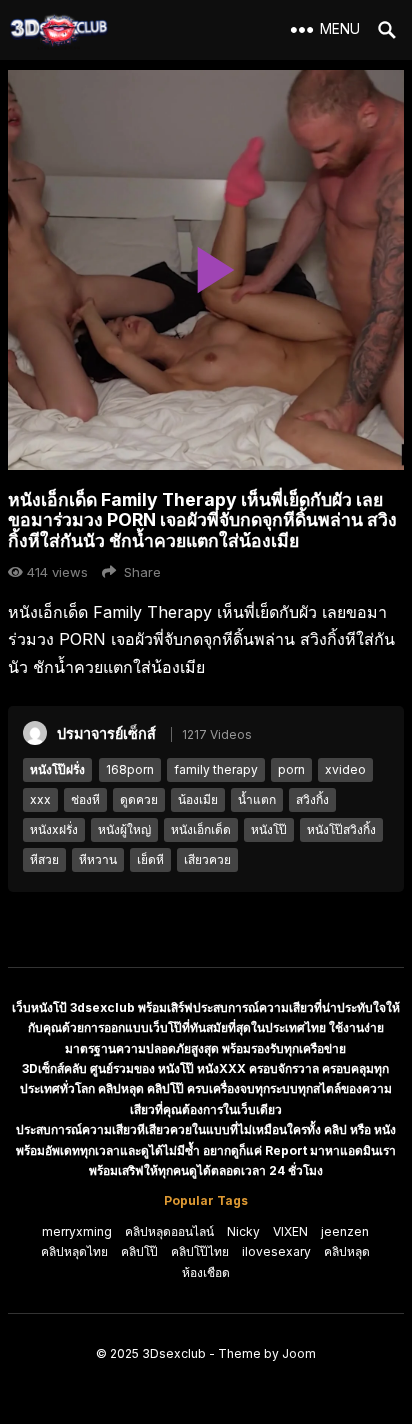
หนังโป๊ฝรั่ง (57, 769)
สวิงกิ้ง (312, 799)
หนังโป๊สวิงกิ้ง (341, 829)
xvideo (345, 769)
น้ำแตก (257, 799)
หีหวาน (98, 859)
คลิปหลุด (347, 1251)
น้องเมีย (198, 799)
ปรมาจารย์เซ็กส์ (106, 733)
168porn (130, 769)
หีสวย (44, 859)
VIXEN (290, 1231)
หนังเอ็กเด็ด (201, 829)
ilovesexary (276, 1251)
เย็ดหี (150, 859)
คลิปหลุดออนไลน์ (169, 1231)
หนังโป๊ (269, 829)
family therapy (216, 769)
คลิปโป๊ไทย (200, 1251)
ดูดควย (139, 799)
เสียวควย (207, 859)
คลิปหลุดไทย (74, 1251)
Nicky (243, 1231)
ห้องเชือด (206, 1272)
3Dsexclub (174, 1353)
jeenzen (345, 1231)
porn (291, 769)
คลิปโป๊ (139, 1251)
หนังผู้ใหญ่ (124, 829)
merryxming (77, 1231)
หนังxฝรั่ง (54, 829)
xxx (40, 799)
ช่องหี (85, 799)
